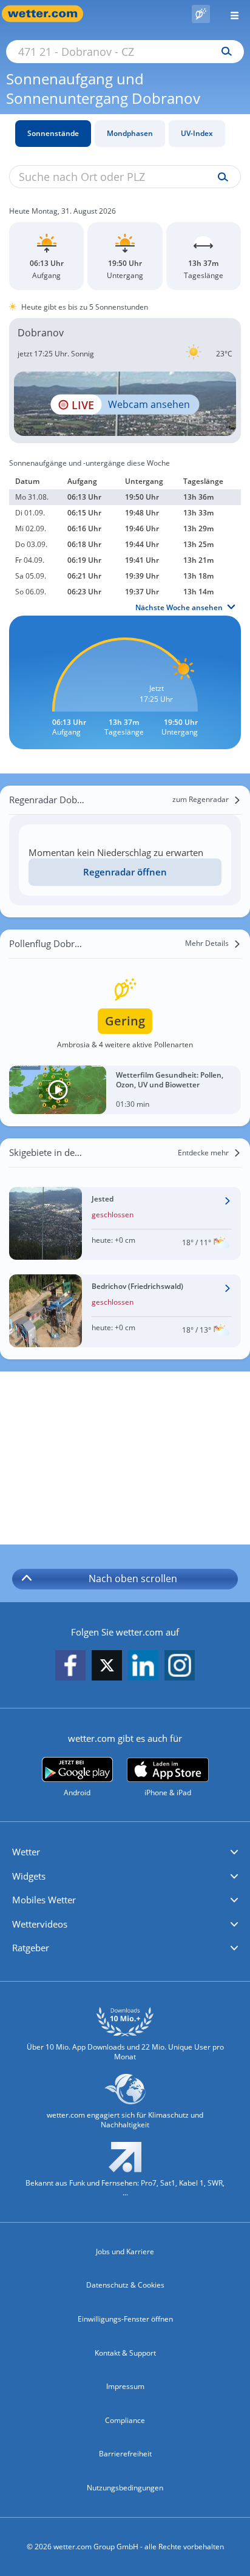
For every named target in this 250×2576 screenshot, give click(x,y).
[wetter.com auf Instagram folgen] (180, 1666)
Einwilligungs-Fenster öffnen (125, 2319)
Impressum (125, 2386)
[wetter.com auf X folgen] (107, 1669)
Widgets (29, 1876)
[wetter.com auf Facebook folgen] (70, 1666)
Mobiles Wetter (44, 1900)
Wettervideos (40, 1924)
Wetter (26, 1852)
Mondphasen (130, 133)
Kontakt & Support (125, 2353)
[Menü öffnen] (230, 14)
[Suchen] (224, 52)
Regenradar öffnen (125, 872)
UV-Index (197, 133)
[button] (125, 1852)
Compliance (125, 2420)
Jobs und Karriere (125, 2251)
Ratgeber (31, 1948)
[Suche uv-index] (220, 177)
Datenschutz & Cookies (125, 2285)
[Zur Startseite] (49, 14)
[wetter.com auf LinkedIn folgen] (143, 1666)
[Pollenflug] (201, 14)
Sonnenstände (53, 133)
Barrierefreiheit (125, 2454)
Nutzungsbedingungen (125, 2488)
